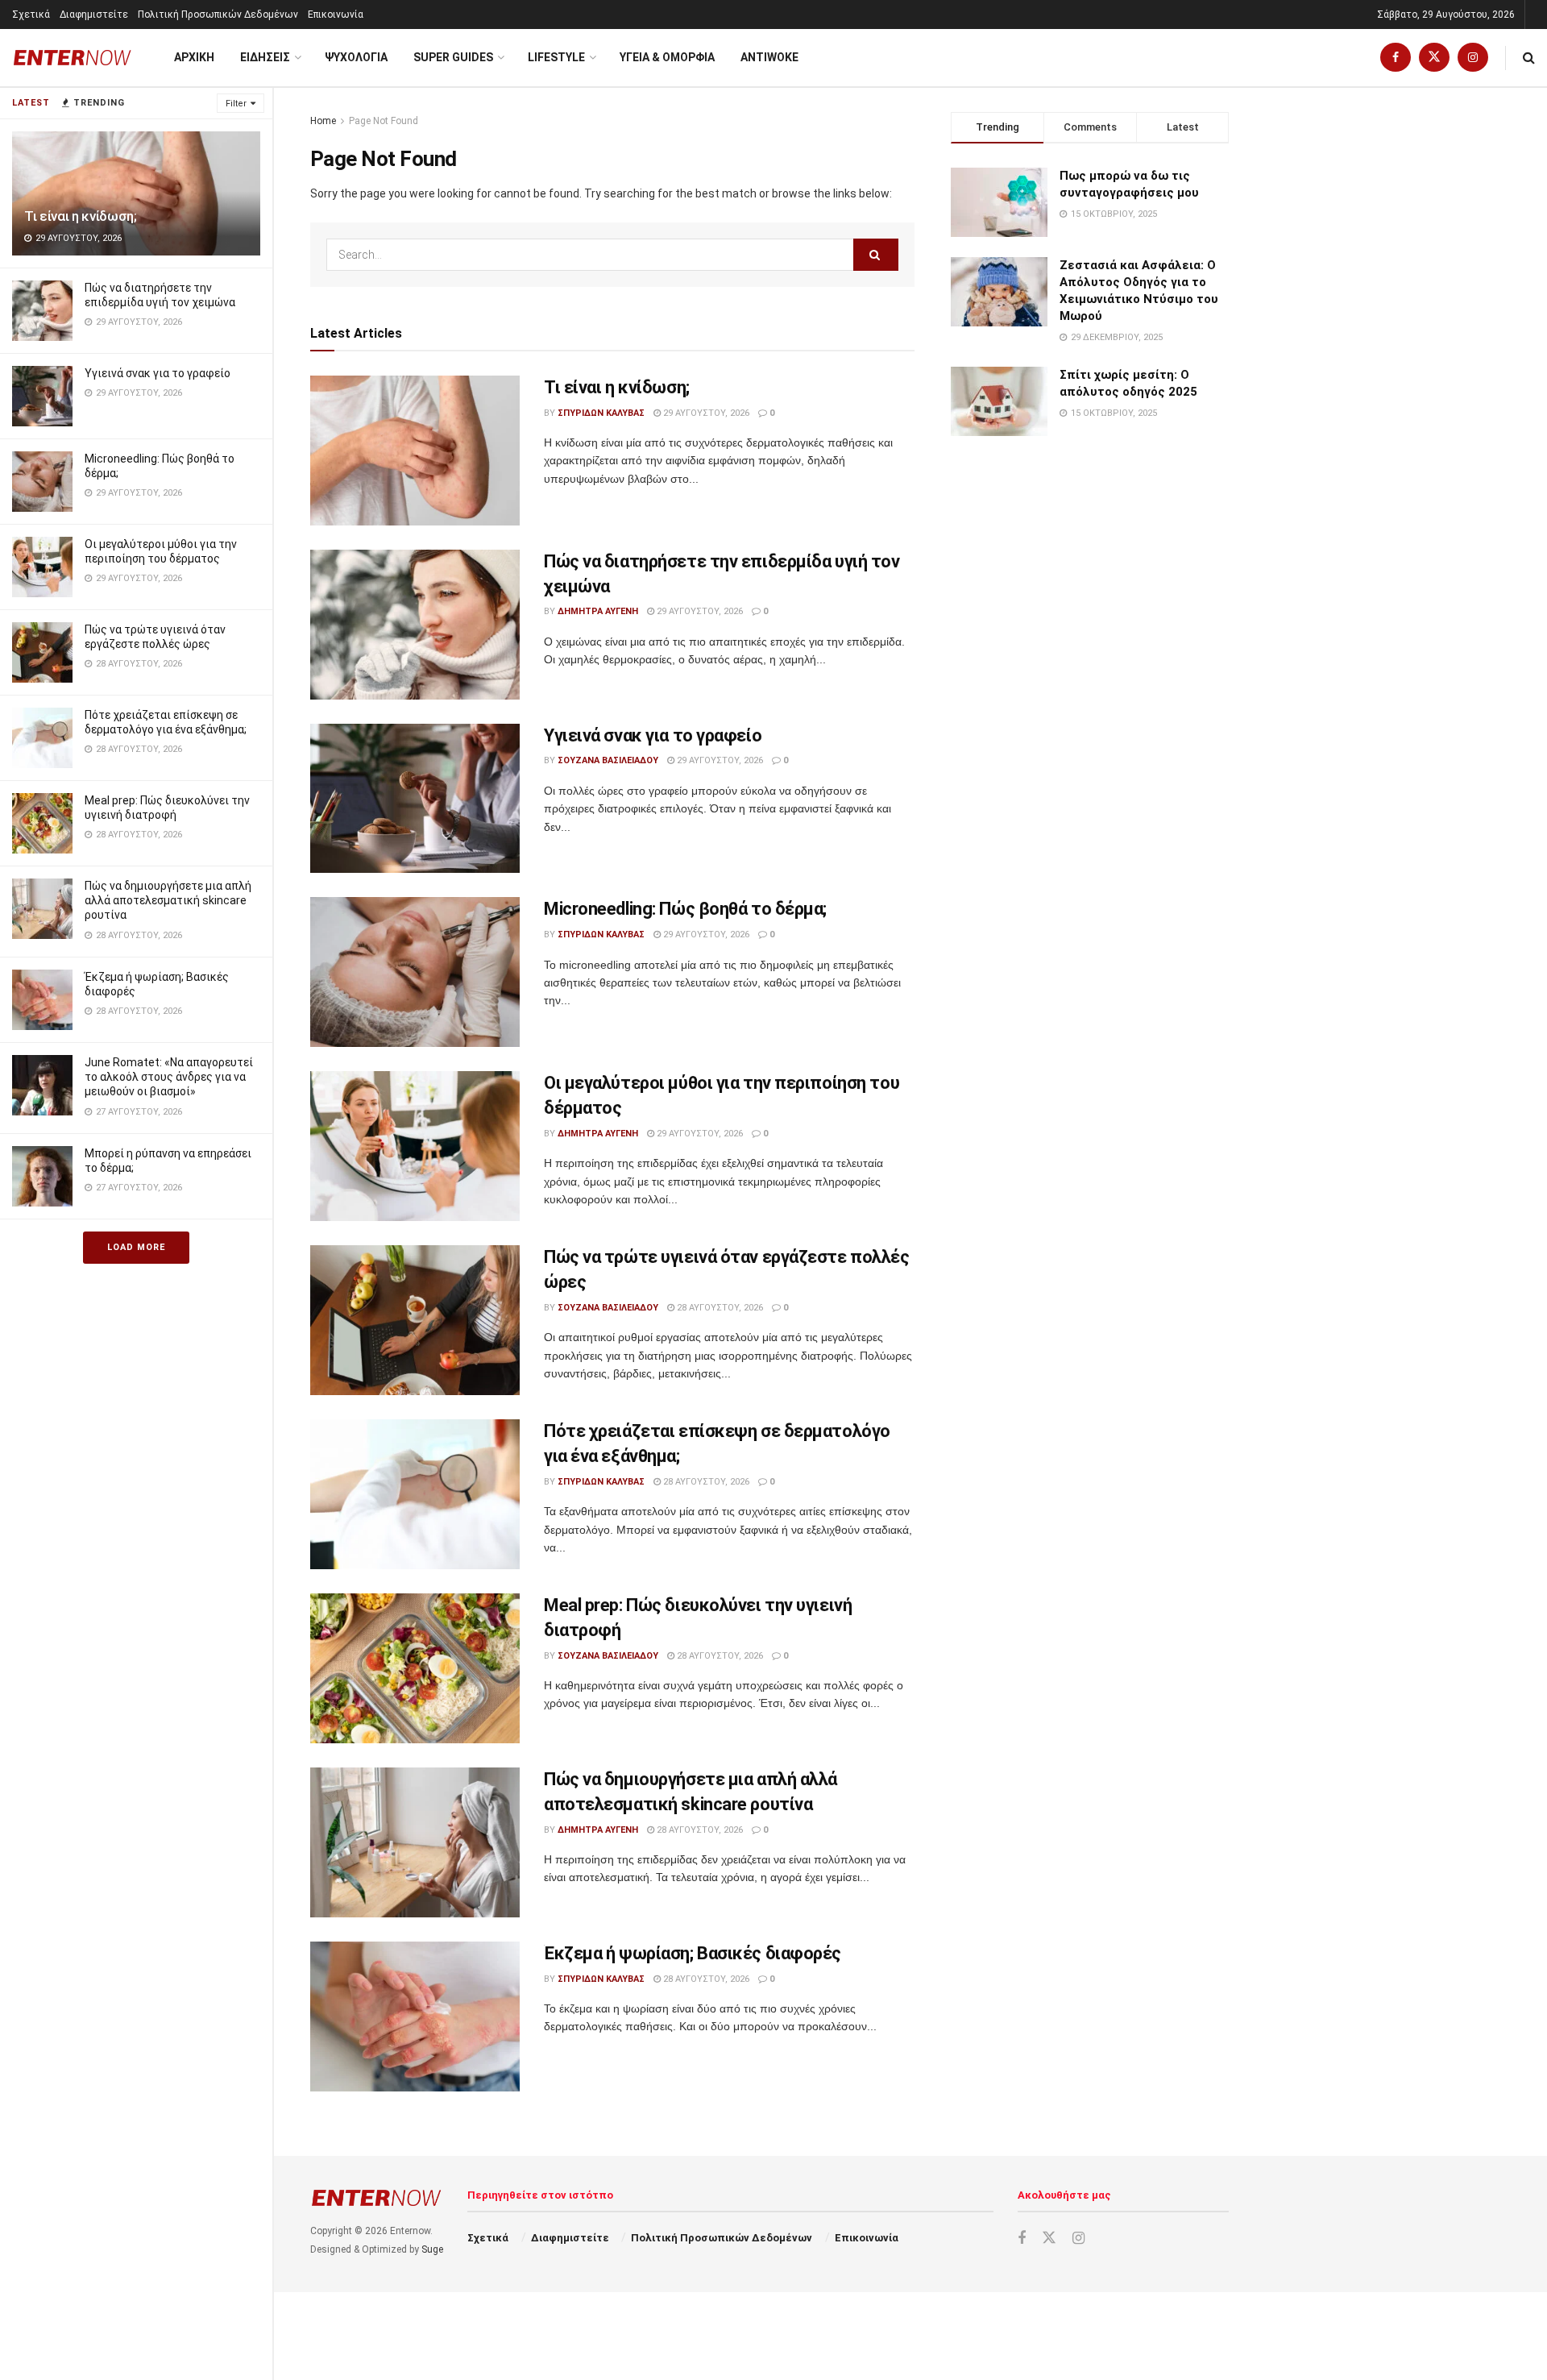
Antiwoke (769, 57)
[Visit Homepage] (73, 58)
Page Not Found (384, 121)
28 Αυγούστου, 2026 (719, 1308)
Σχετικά (31, 15)
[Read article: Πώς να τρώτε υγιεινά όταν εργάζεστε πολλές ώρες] (415, 1320)
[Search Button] (1529, 58)
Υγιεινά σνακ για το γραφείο (158, 373)
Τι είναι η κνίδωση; (81, 216)
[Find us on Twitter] (1434, 58)
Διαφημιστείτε (94, 15)
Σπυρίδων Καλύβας (601, 413)
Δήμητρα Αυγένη (598, 611)
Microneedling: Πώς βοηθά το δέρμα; (685, 909)
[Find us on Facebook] (1396, 58)
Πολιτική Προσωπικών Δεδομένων (218, 15)
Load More (136, 1247)
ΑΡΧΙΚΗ (194, 57)
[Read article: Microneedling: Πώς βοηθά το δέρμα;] (415, 972)
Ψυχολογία (356, 57)
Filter (236, 104)
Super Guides (453, 57)
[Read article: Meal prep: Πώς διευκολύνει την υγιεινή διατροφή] (415, 1668)
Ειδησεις (265, 57)
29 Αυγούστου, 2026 (705, 413)
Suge (432, 2249)
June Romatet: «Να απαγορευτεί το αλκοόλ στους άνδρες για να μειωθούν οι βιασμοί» (169, 1077)
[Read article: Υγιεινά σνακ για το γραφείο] (415, 799)
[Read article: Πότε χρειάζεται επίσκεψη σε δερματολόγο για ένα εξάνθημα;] (415, 1494)
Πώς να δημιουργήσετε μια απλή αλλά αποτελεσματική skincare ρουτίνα (168, 900)
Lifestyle (556, 57)
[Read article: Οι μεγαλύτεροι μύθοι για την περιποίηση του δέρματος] (415, 1146)
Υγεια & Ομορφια (667, 57)
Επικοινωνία (336, 15)
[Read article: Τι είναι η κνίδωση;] (415, 451)
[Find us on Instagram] (1473, 58)
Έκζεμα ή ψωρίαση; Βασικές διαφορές (693, 1953)
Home (323, 121)
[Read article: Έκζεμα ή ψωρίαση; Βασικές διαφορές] (415, 2017)
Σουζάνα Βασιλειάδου (608, 760)
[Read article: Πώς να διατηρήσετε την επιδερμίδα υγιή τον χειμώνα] (415, 625)
